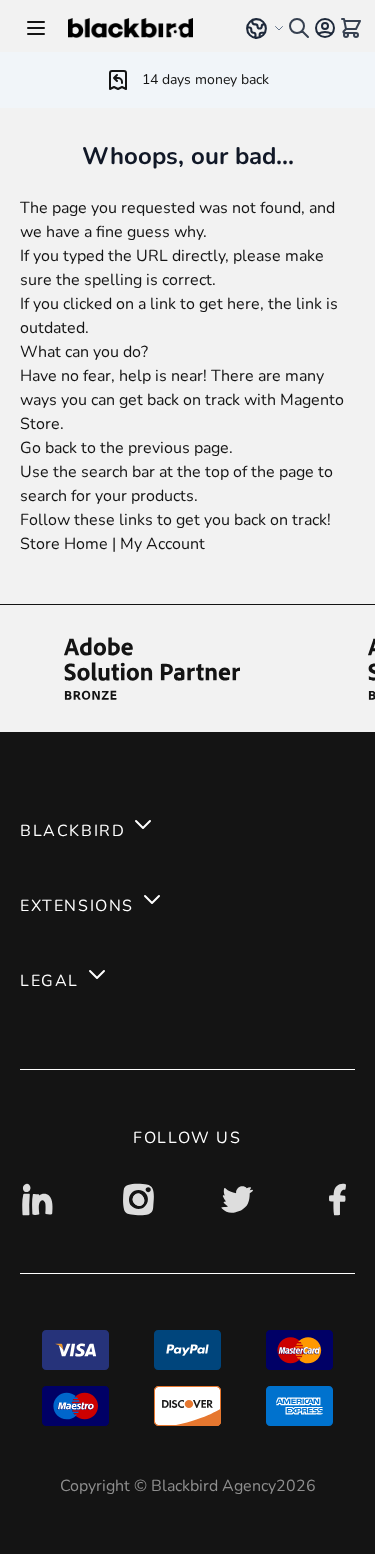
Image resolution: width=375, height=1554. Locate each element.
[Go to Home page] (143, 28)
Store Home (64, 544)
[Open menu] (36, 28)
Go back (48, 448)
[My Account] (325, 28)
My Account (162, 544)
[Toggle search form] (299, 28)
